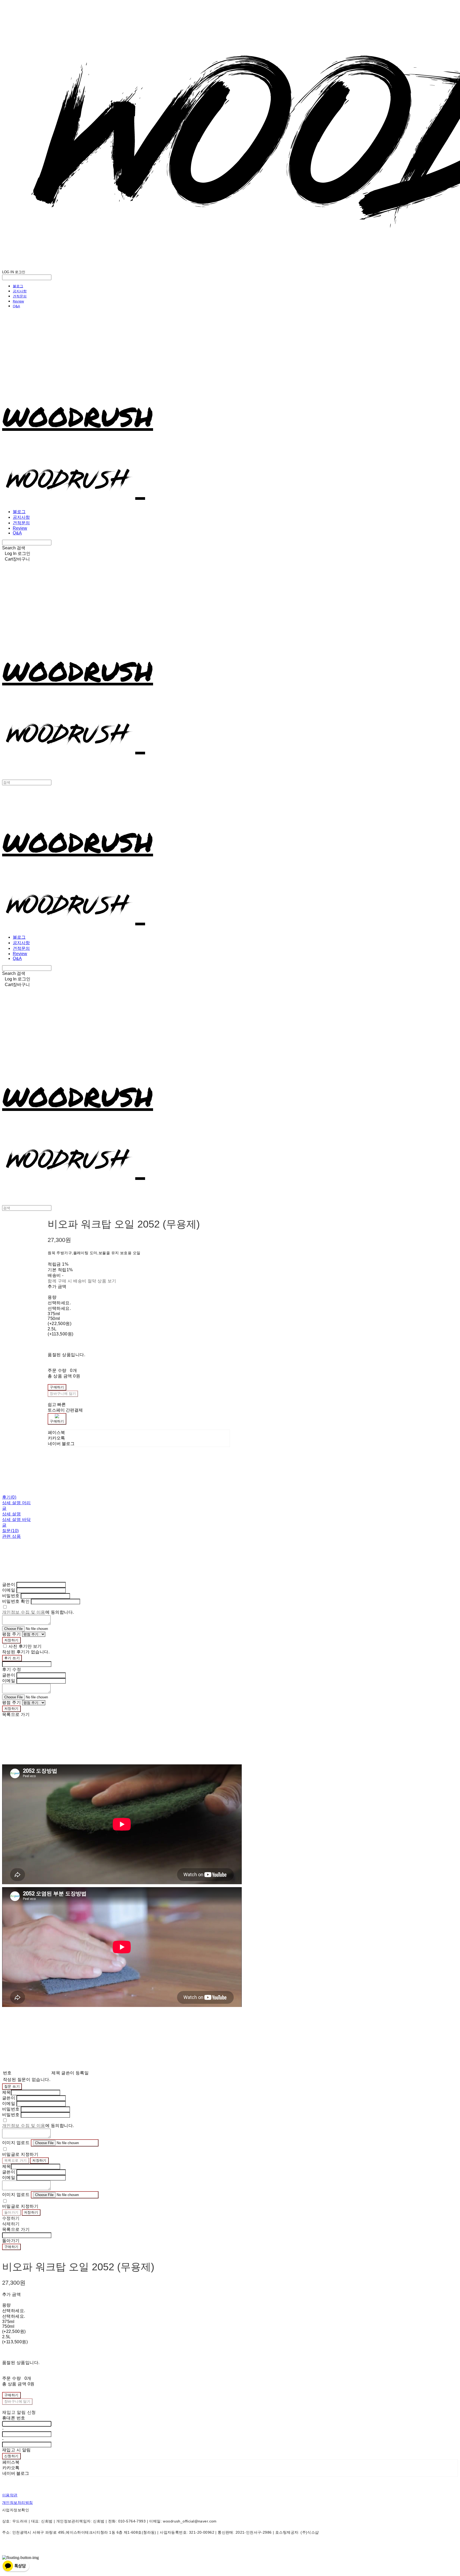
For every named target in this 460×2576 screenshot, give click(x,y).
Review (18, 301)
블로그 (18, 286)
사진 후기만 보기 (25, 1646)
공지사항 (20, 291)
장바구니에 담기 (17, 2401)
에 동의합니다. (38, 1612)
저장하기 (11, 1640)
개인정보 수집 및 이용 (24, 1612)
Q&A (16, 306)
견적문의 (20, 296)
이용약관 (10, 2495)
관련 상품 (11, 1536)
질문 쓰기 (12, 2086)
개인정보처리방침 (17, 2503)
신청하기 (11, 2456)
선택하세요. (59, 1303)
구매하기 (11, 2247)
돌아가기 (11, 2212)
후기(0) (9, 1497)
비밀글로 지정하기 (20, 2154)
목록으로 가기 (16, 2160)
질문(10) (11, 1531)
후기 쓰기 (12, 1658)
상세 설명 (11, 1514)
